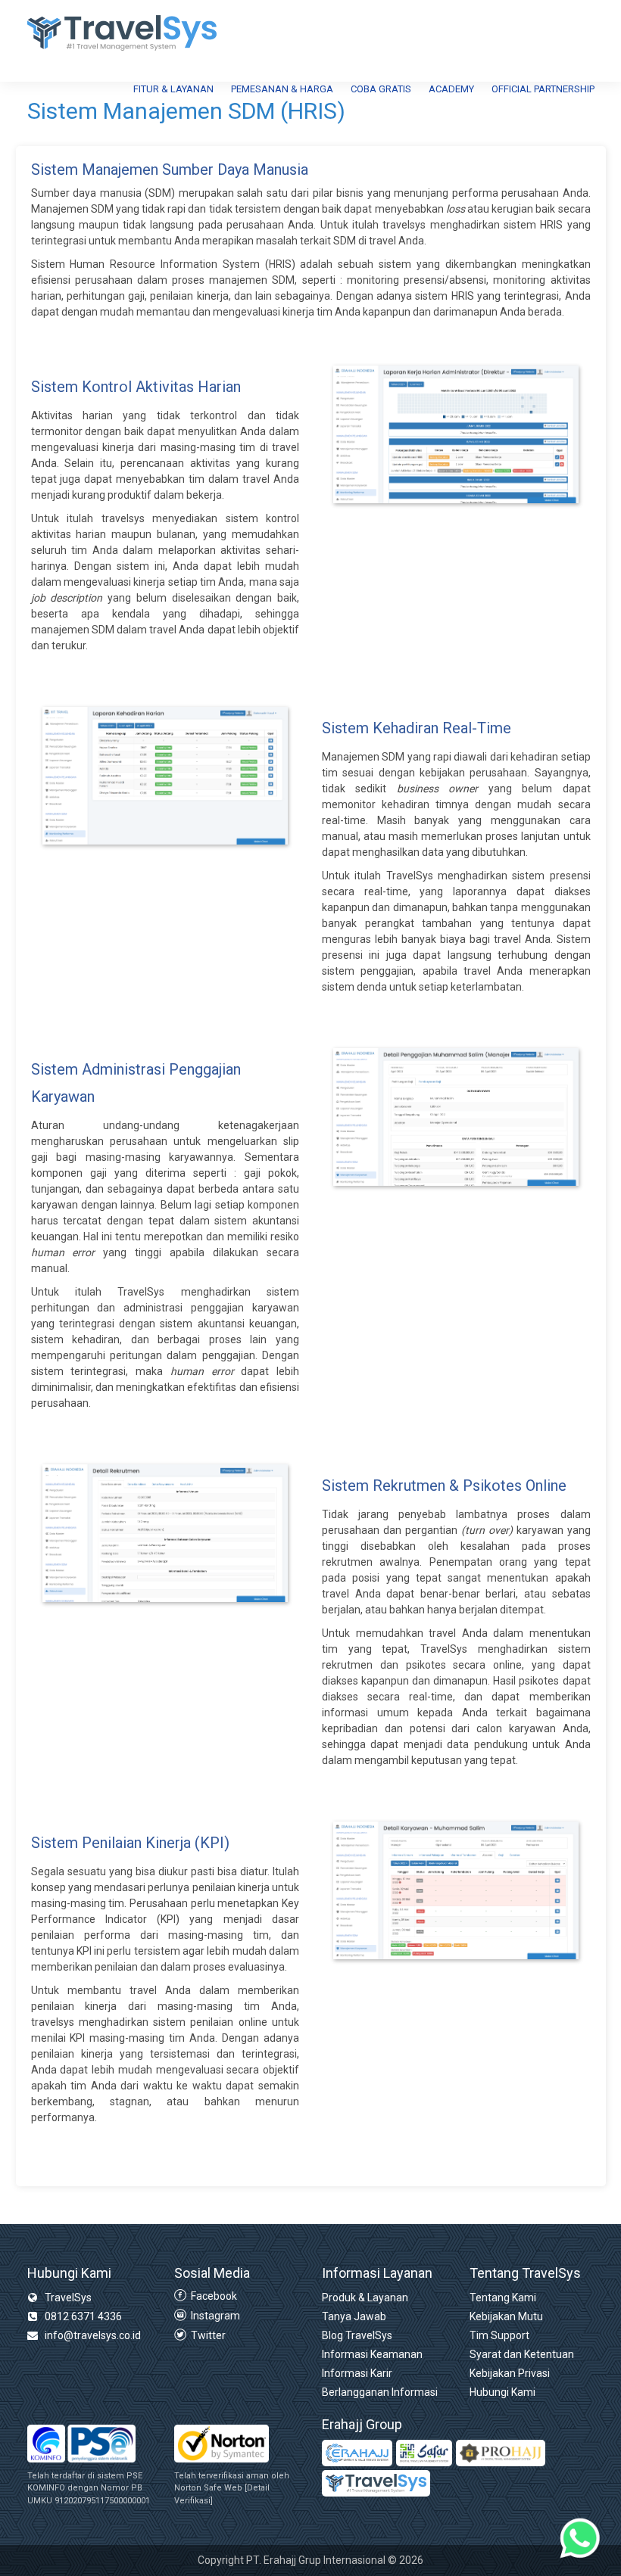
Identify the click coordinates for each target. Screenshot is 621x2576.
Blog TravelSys (357, 2335)
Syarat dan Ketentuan (522, 2354)
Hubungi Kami (502, 2392)
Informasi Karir (357, 2373)
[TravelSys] (376, 2483)
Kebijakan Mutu (506, 2316)
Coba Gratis (381, 89)
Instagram (214, 2316)
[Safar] (424, 2453)
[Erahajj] (357, 2453)
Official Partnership (543, 89)
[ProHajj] (501, 2453)
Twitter (207, 2335)
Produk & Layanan (365, 2298)
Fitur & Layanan (173, 89)
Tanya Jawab (354, 2316)
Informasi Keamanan (372, 2354)
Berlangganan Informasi (380, 2392)
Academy (451, 89)
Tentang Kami (503, 2298)
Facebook (213, 2296)
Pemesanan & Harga (282, 89)
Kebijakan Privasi (510, 2373)
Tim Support (499, 2335)
